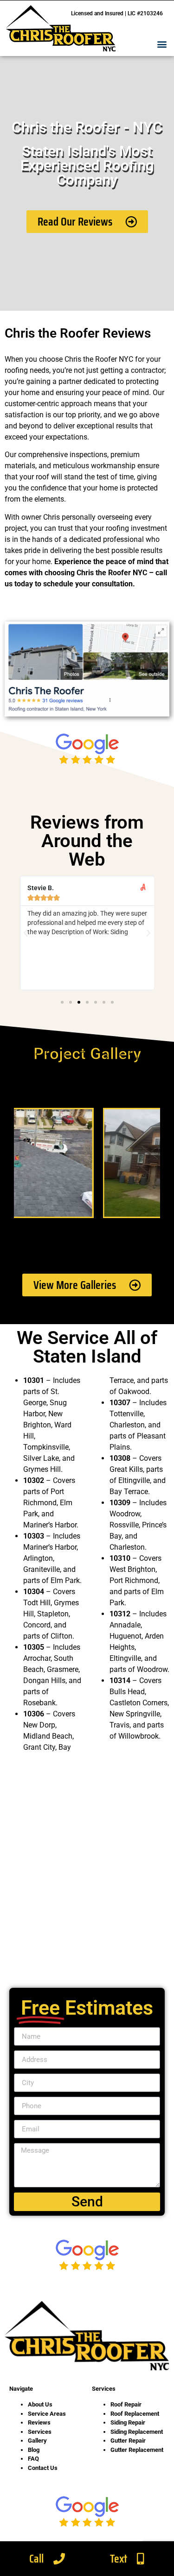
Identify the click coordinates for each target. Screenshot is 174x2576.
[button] (162, 44)
